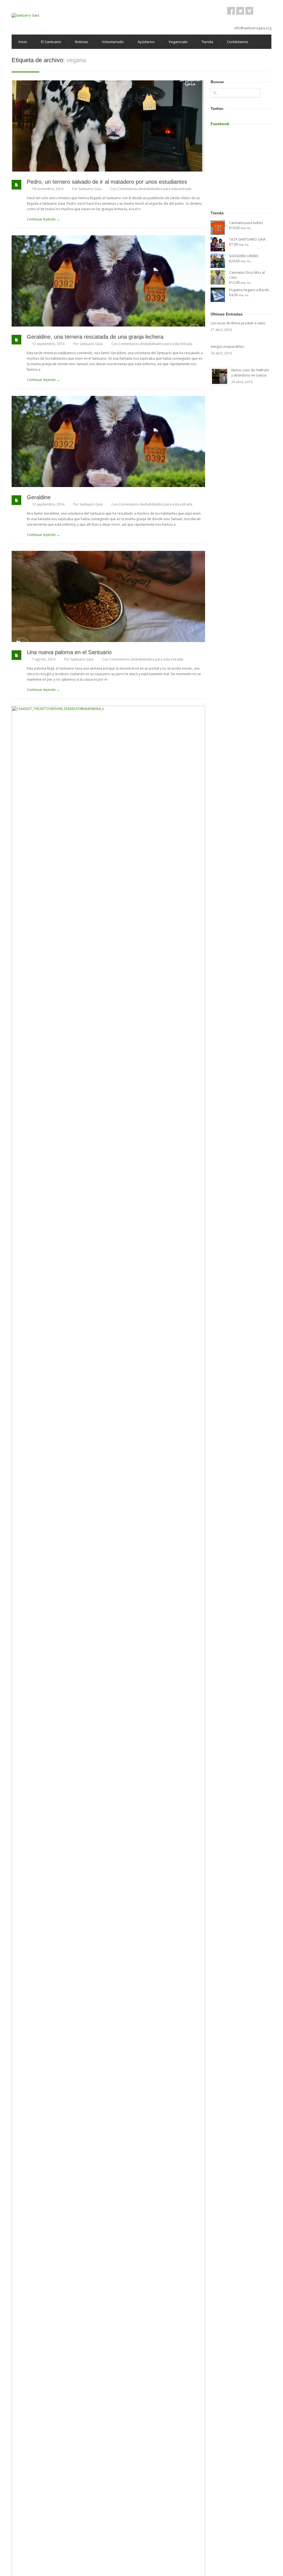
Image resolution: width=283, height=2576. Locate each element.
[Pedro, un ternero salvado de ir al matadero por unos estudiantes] (108, 126)
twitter (240, 11)
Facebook (220, 124)
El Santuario (51, 42)
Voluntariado (113, 42)
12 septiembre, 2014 (48, 344)
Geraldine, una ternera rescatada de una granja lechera (95, 337)
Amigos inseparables (227, 347)
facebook (231, 11)
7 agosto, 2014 (44, 659)
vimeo (249, 11)
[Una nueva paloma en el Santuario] (108, 596)
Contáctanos (238, 42)
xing (268, 11)
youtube (258, 11)
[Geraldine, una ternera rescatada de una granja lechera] (108, 281)
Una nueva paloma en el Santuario (69, 652)
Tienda (207, 42)
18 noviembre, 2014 (48, 189)
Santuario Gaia (90, 189)
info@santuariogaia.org (253, 28)
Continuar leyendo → (43, 219)
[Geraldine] (108, 441)
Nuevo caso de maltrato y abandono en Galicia (250, 373)
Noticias (82, 42)
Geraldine (39, 497)
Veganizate (178, 42)
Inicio (23, 42)
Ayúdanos (146, 42)
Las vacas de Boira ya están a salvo (238, 323)
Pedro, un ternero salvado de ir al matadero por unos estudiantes (107, 182)
